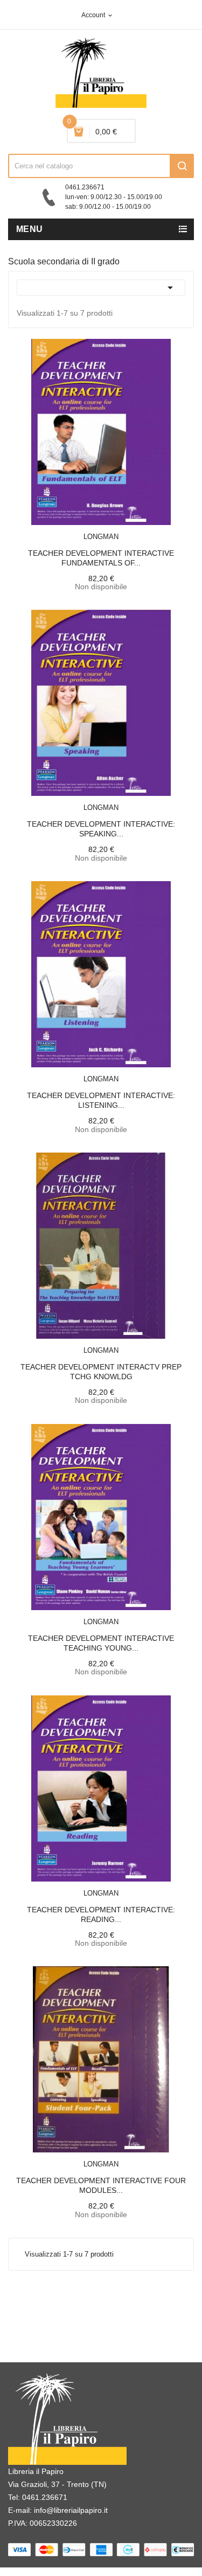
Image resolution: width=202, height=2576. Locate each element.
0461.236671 (45, 2497)
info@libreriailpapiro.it (71, 2510)
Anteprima (77, 530)
